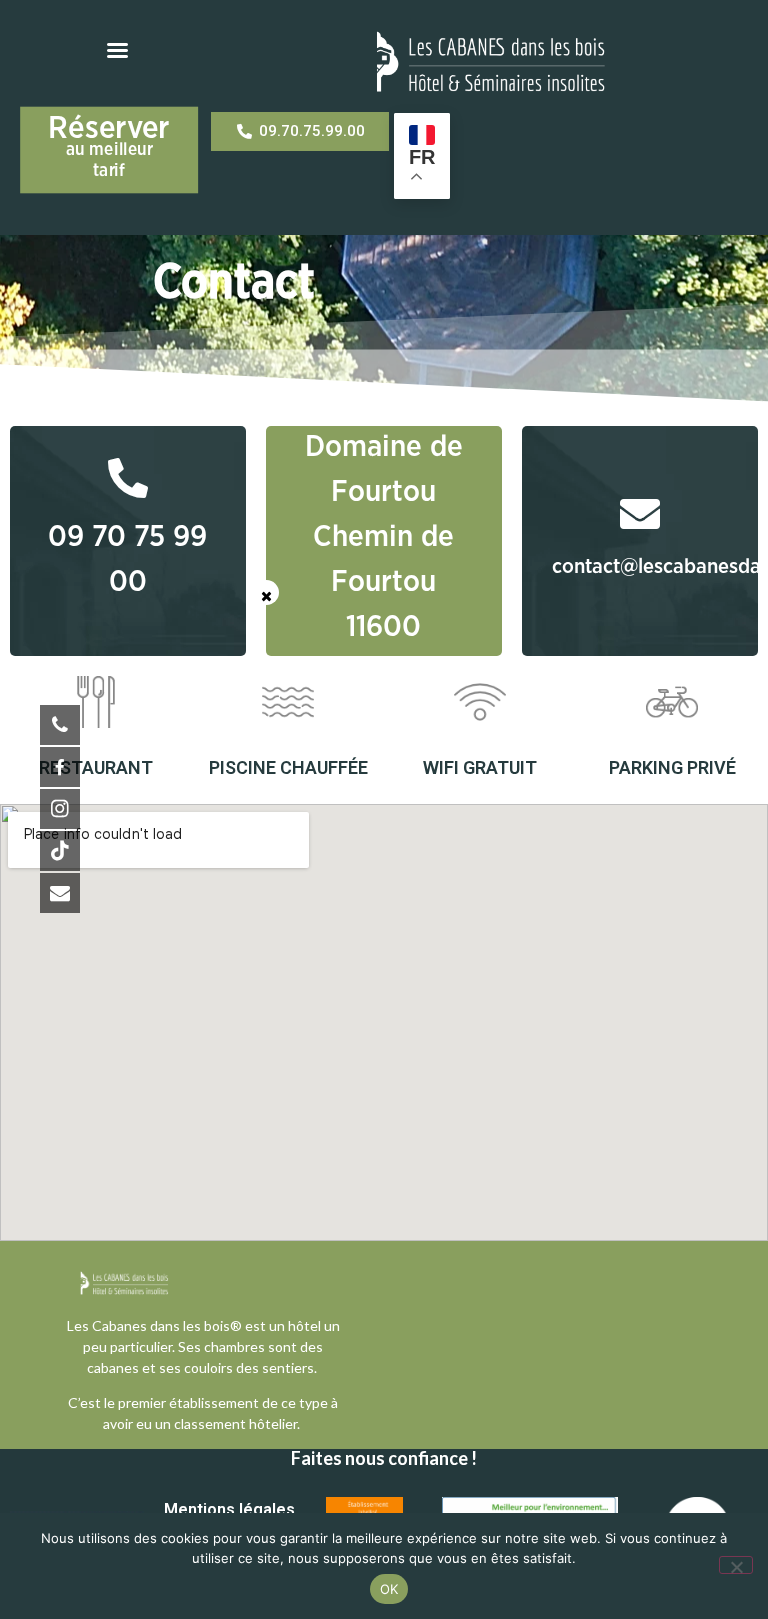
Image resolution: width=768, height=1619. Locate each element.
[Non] (736, 1565)
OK (389, 1589)
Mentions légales (229, 1509)
